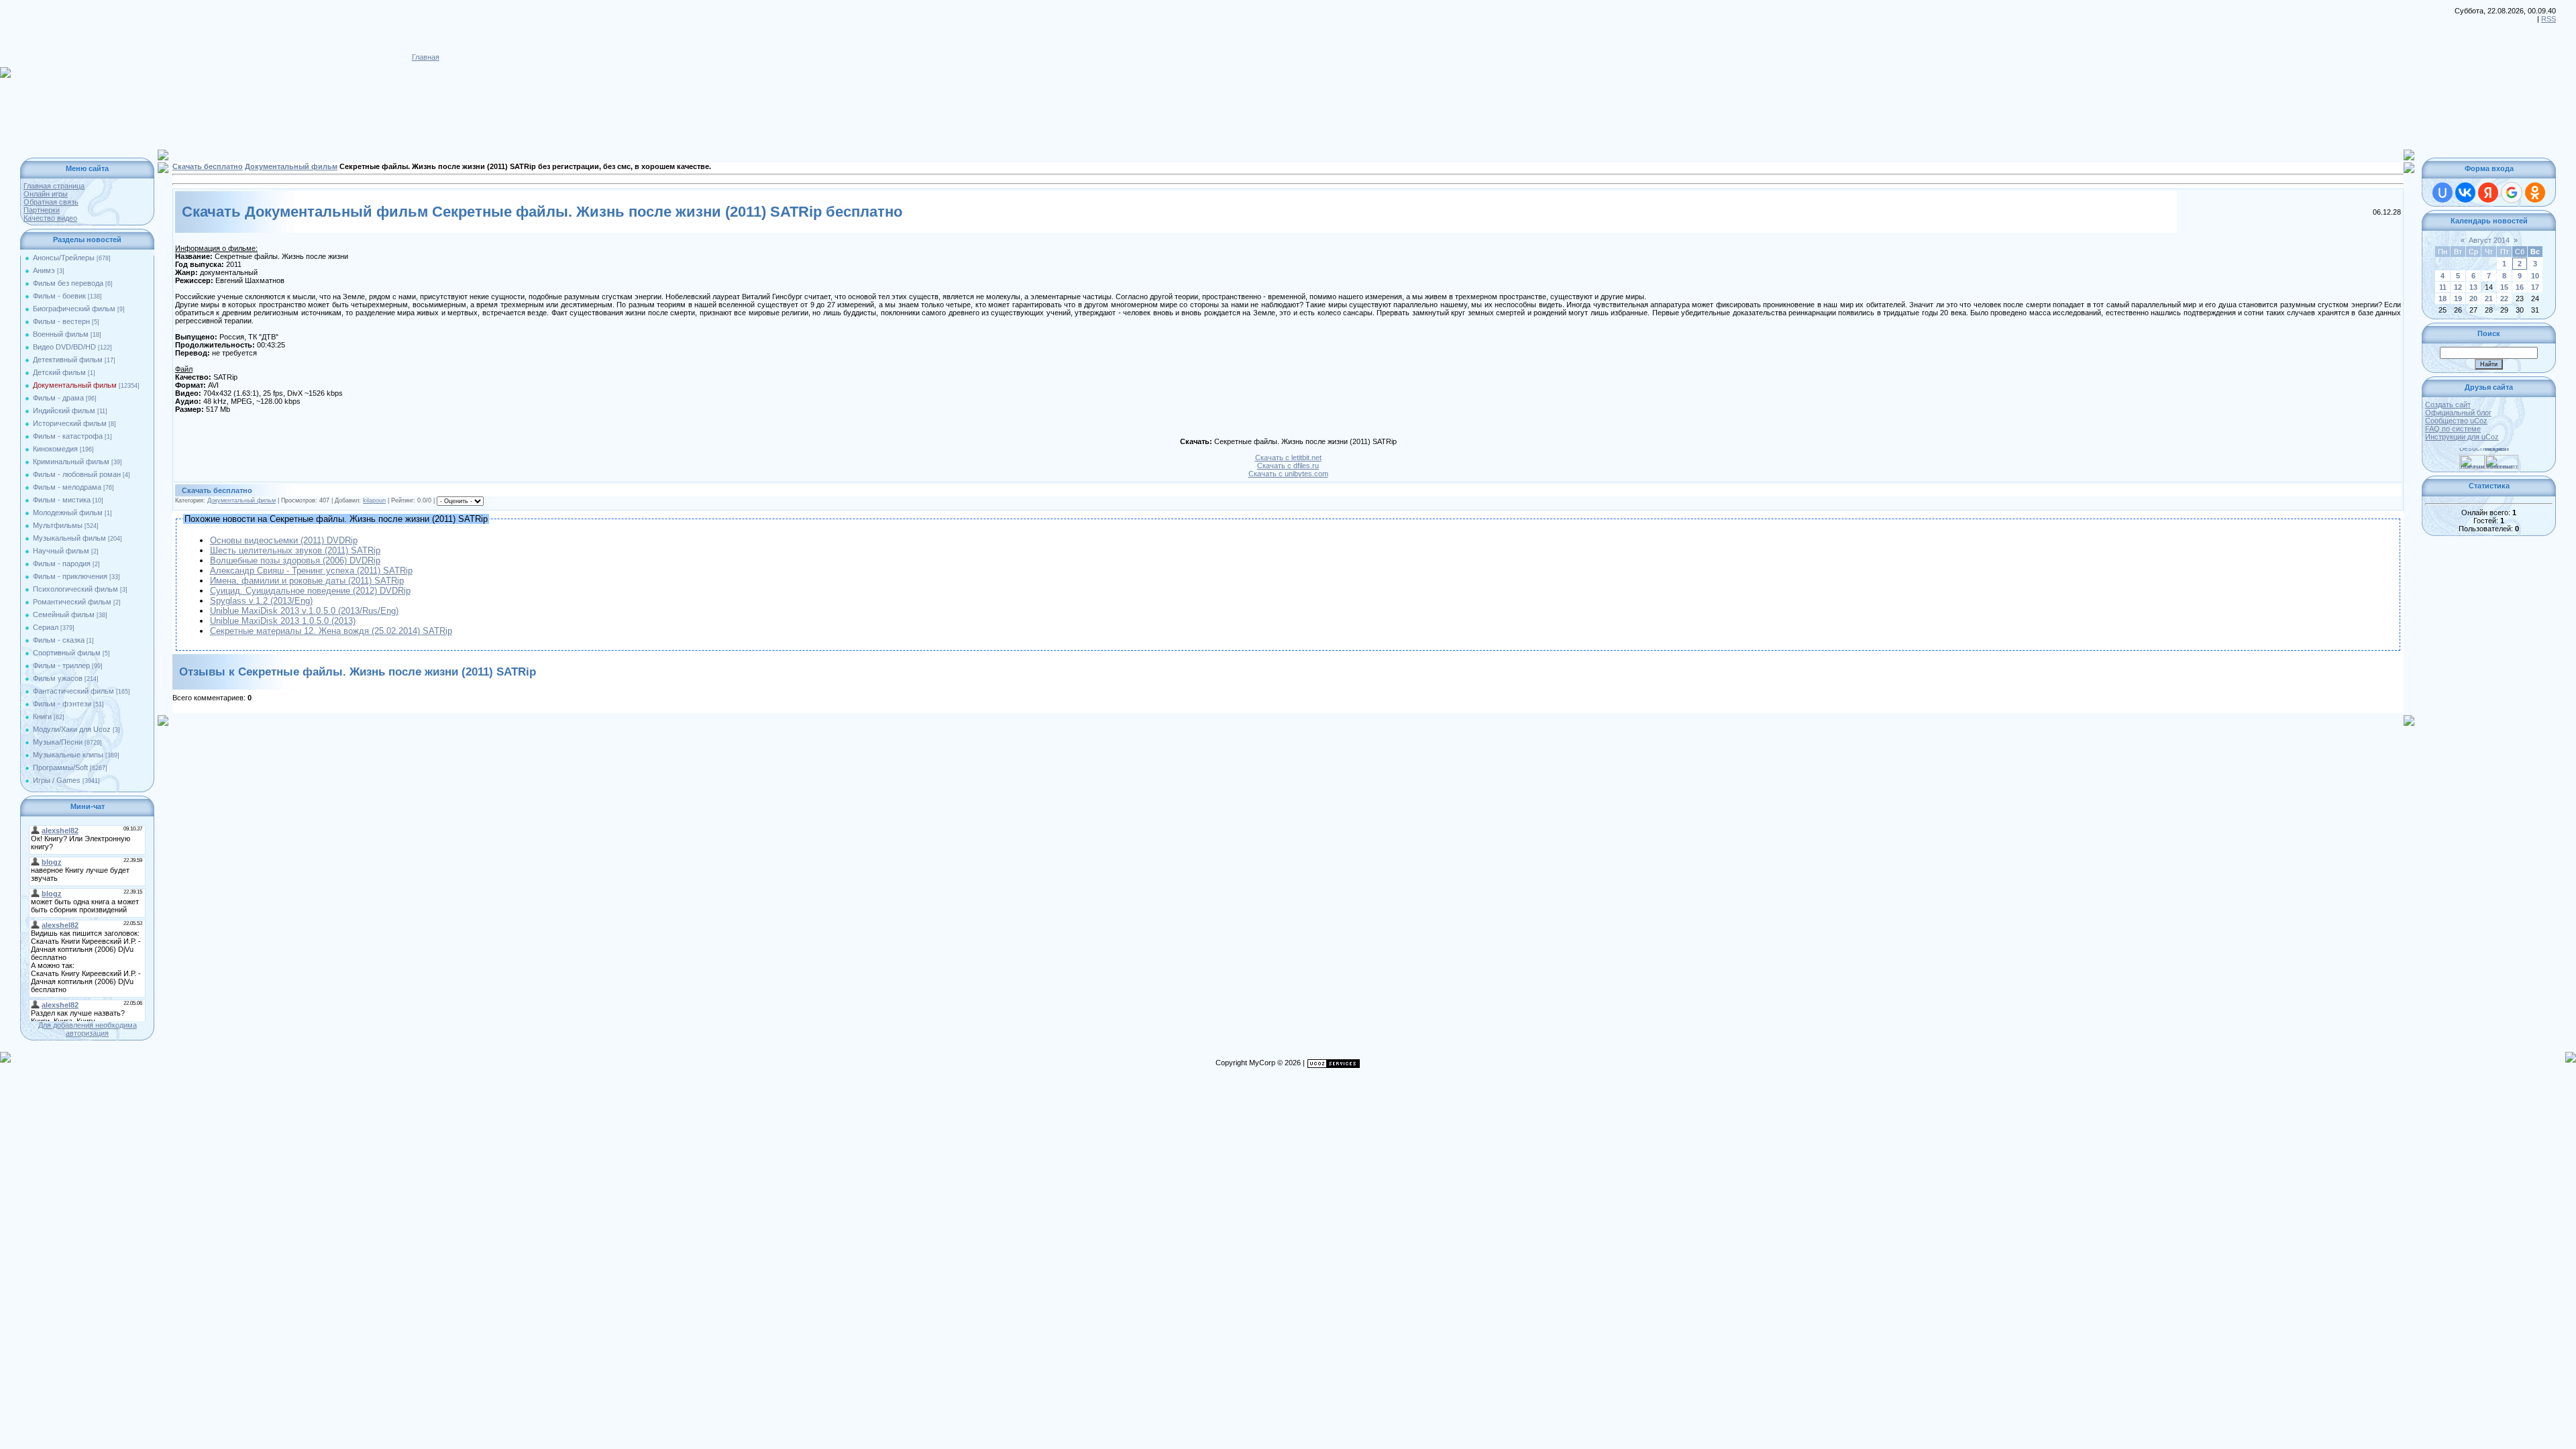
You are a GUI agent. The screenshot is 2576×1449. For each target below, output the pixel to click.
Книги (42, 716)
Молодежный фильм (68, 513)
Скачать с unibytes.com (1288, 474)
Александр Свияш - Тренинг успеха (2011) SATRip (311, 571)
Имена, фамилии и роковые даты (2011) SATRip (307, 581)
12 (2458, 287)
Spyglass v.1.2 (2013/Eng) (261, 601)
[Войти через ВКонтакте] (2465, 193)
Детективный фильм (68, 360)
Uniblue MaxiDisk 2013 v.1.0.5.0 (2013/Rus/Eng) (304, 611)
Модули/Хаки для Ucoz (72, 729)
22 (2504, 299)
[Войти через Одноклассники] (2535, 193)
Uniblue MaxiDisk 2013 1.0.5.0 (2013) (283, 621)
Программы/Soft (60, 767)
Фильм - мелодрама (67, 487)
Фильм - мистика (62, 500)
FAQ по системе (2453, 429)
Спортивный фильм (67, 653)
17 (2535, 287)
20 (2473, 299)
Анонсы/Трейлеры (64, 258)
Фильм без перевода (68, 283)
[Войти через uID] (2443, 193)
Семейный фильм (64, 614)
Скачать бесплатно (208, 166)
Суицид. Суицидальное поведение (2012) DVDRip (310, 591)
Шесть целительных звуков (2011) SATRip (295, 550)
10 (2535, 276)
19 (2458, 299)
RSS (2548, 19)
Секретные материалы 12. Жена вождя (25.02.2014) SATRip (331, 631)
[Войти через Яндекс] (2488, 193)
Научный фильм (61, 551)
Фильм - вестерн (61, 321)
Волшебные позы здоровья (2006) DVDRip (295, 560)
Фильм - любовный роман (77, 474)
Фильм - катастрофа (68, 436)
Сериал (46, 627)
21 (2489, 299)
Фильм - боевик (59, 296)
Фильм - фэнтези (62, 704)
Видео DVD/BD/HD (64, 347)
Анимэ (44, 270)
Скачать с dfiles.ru (1288, 466)
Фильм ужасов (58, 678)
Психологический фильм (75, 589)
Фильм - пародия (62, 563)
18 (2443, 299)
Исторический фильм (70, 423)
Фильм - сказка (59, 640)
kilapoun (374, 500)
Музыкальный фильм (69, 538)
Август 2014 (2489, 240)
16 (2520, 287)
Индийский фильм (64, 411)
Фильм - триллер (61, 665)
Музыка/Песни (58, 742)
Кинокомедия (55, 449)
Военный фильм (61, 334)
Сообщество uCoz (2456, 421)
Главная (426, 57)
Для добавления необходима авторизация (88, 1029)
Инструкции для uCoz (2462, 437)
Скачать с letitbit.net (1288, 458)
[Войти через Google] (2512, 193)
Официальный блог (2458, 413)
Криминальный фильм (71, 462)
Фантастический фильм (73, 691)
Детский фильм (59, 372)
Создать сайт (2448, 405)
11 (2443, 287)
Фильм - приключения (70, 576)
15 (2504, 287)
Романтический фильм (72, 602)
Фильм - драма (58, 398)
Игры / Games (57, 780)
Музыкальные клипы (68, 755)
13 (2473, 287)
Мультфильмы (58, 525)
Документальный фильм (75, 385)
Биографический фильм (74, 309)
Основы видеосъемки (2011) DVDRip (284, 540)
